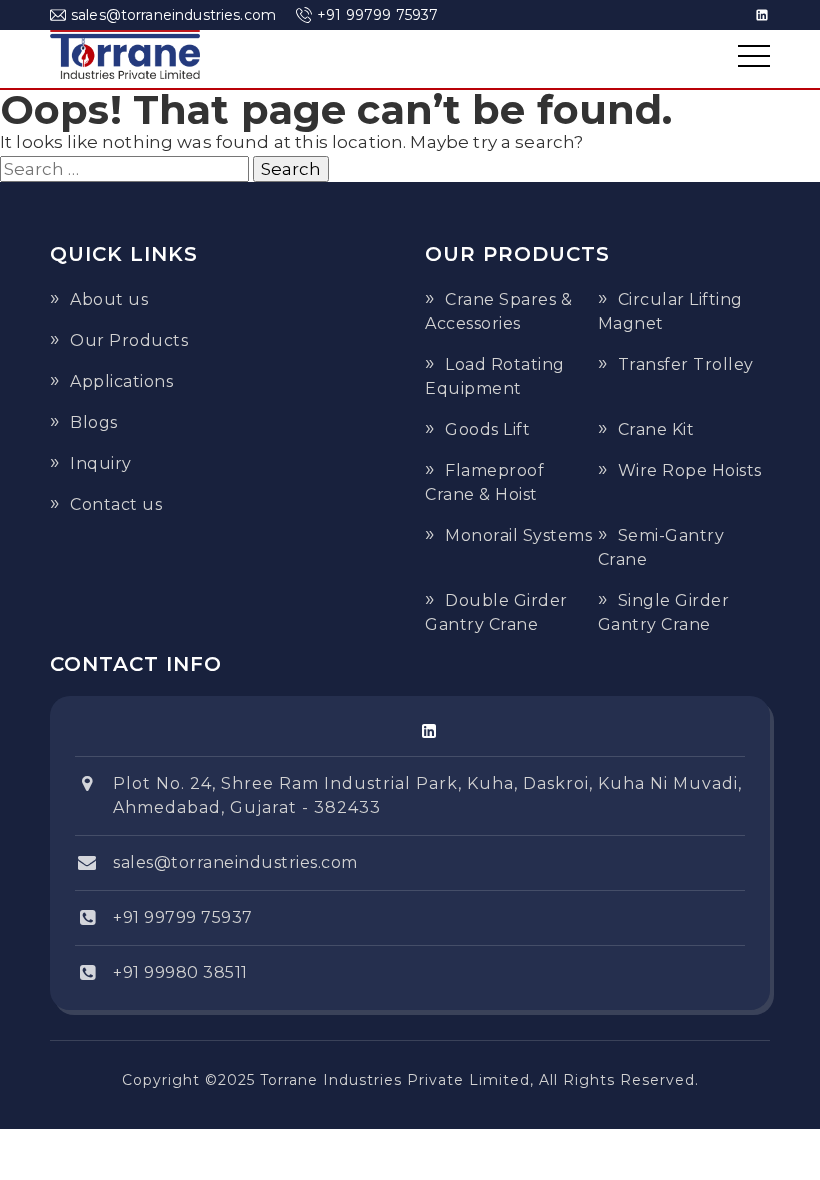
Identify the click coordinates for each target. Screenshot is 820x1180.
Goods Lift (487, 429)
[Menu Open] (754, 56)
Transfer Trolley (686, 364)
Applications (121, 381)
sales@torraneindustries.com (173, 15)
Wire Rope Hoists (690, 470)
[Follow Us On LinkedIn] (762, 15)
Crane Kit (656, 429)
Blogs (94, 422)
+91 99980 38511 (180, 972)
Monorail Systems (518, 535)
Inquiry (101, 463)
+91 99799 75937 (377, 15)
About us (109, 299)
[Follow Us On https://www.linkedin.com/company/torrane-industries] (429, 731)
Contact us (116, 504)
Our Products (129, 340)
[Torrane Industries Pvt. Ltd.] (125, 56)
